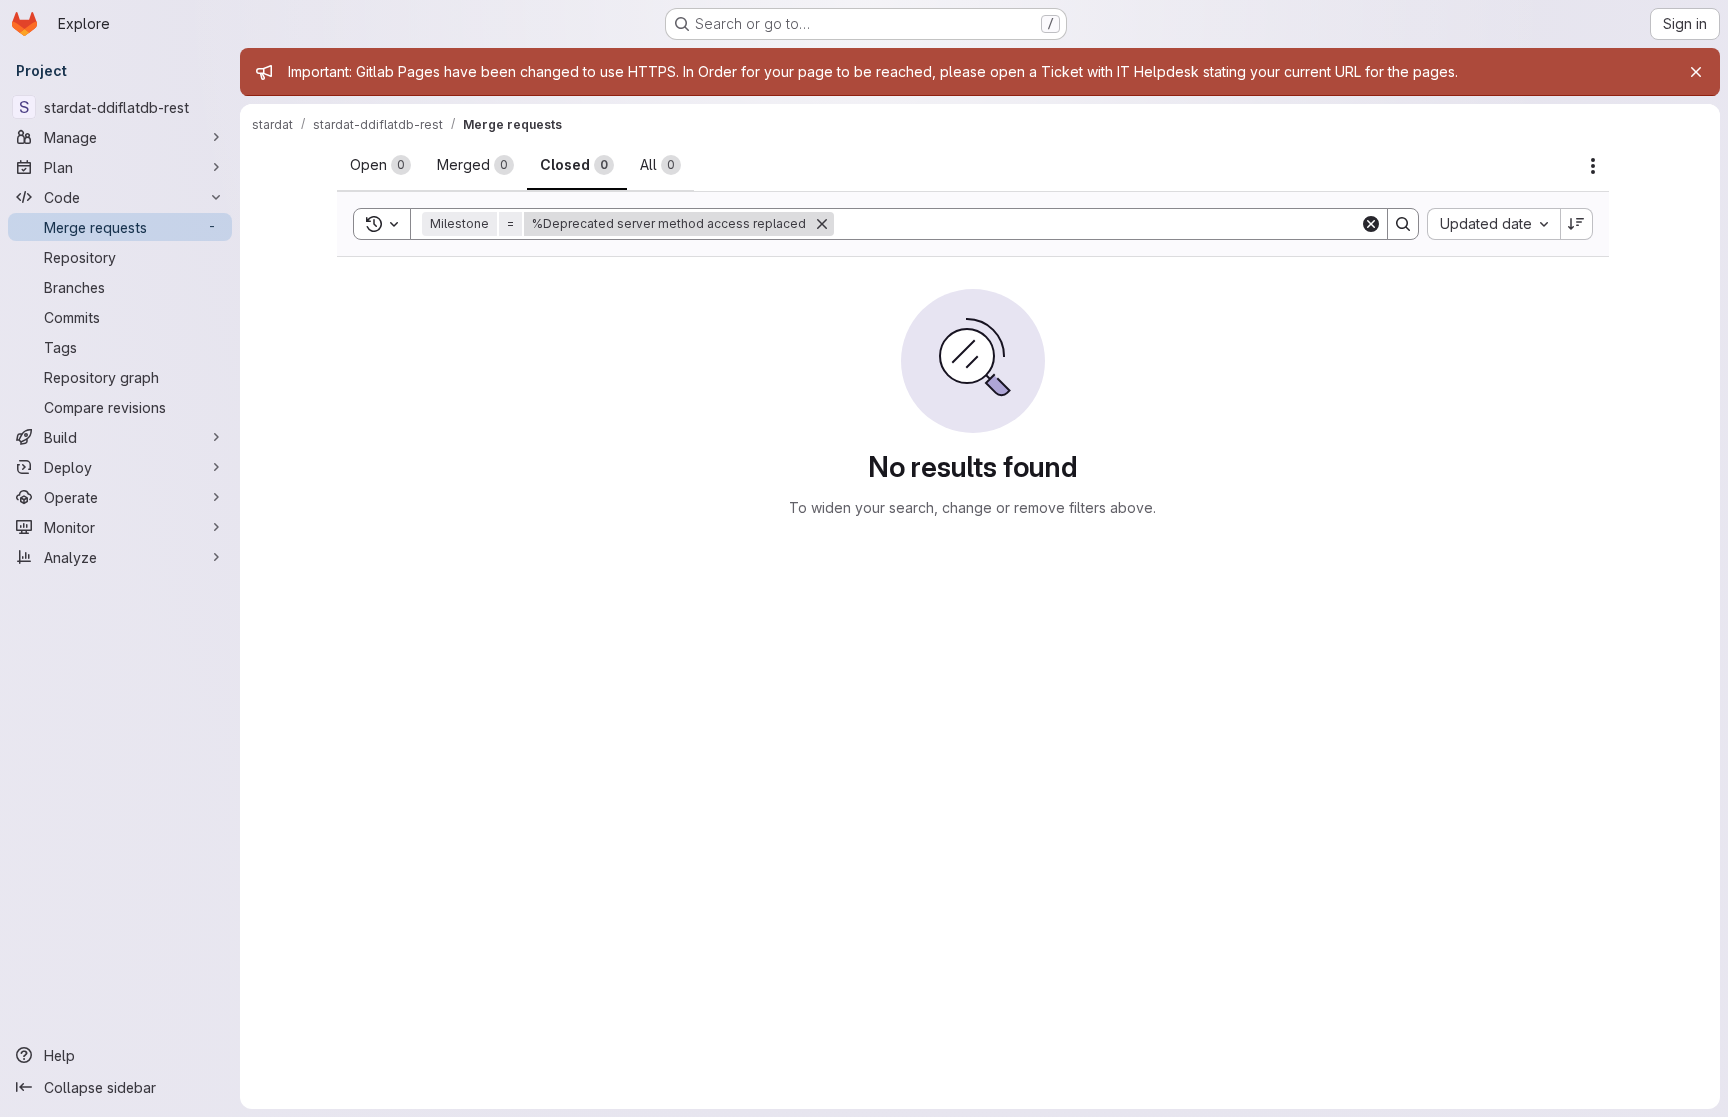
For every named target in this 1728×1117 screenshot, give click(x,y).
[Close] (1696, 72)
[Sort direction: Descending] (1577, 224)
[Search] (1403, 224)
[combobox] (1493, 224)
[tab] (380, 165)
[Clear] (1371, 224)
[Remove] (822, 224)
